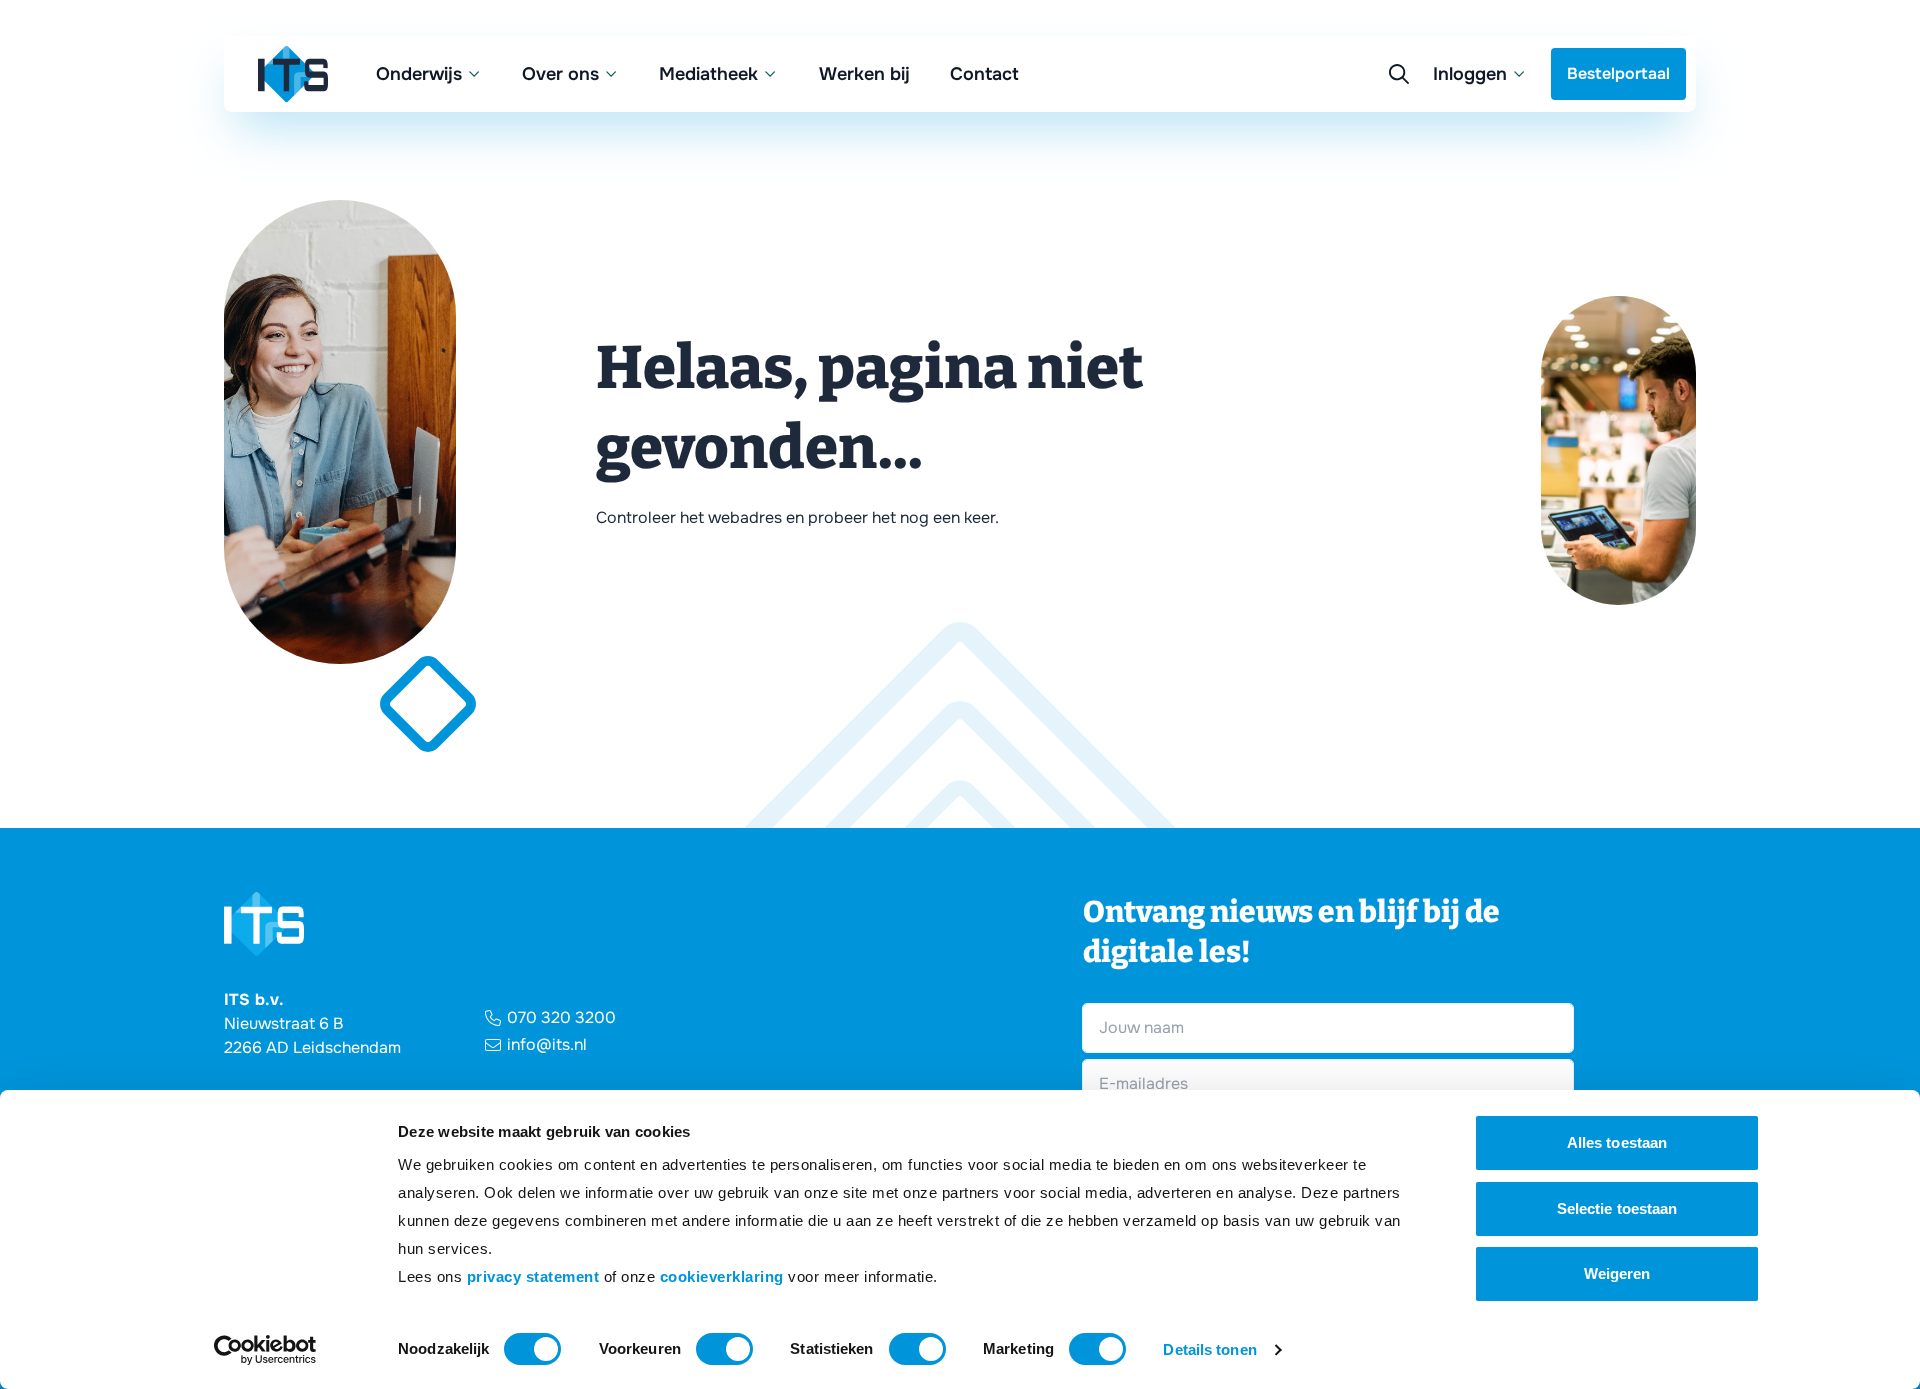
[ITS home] (293, 74)
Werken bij (864, 74)
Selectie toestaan (1617, 1208)
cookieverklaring (722, 1276)
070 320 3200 (561, 1017)
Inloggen (1470, 74)
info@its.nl (547, 1044)
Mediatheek (708, 74)
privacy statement (533, 1276)
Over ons (560, 74)
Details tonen (1209, 1349)
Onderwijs (419, 74)
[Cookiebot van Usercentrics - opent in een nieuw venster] (265, 1350)
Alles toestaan (1617, 1142)
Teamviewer (1331, 131)
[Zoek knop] (1399, 74)
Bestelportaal (1618, 73)
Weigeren (1617, 1273)
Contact (984, 74)
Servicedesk (1332, 171)
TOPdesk (1320, 211)
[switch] (724, 1349)
